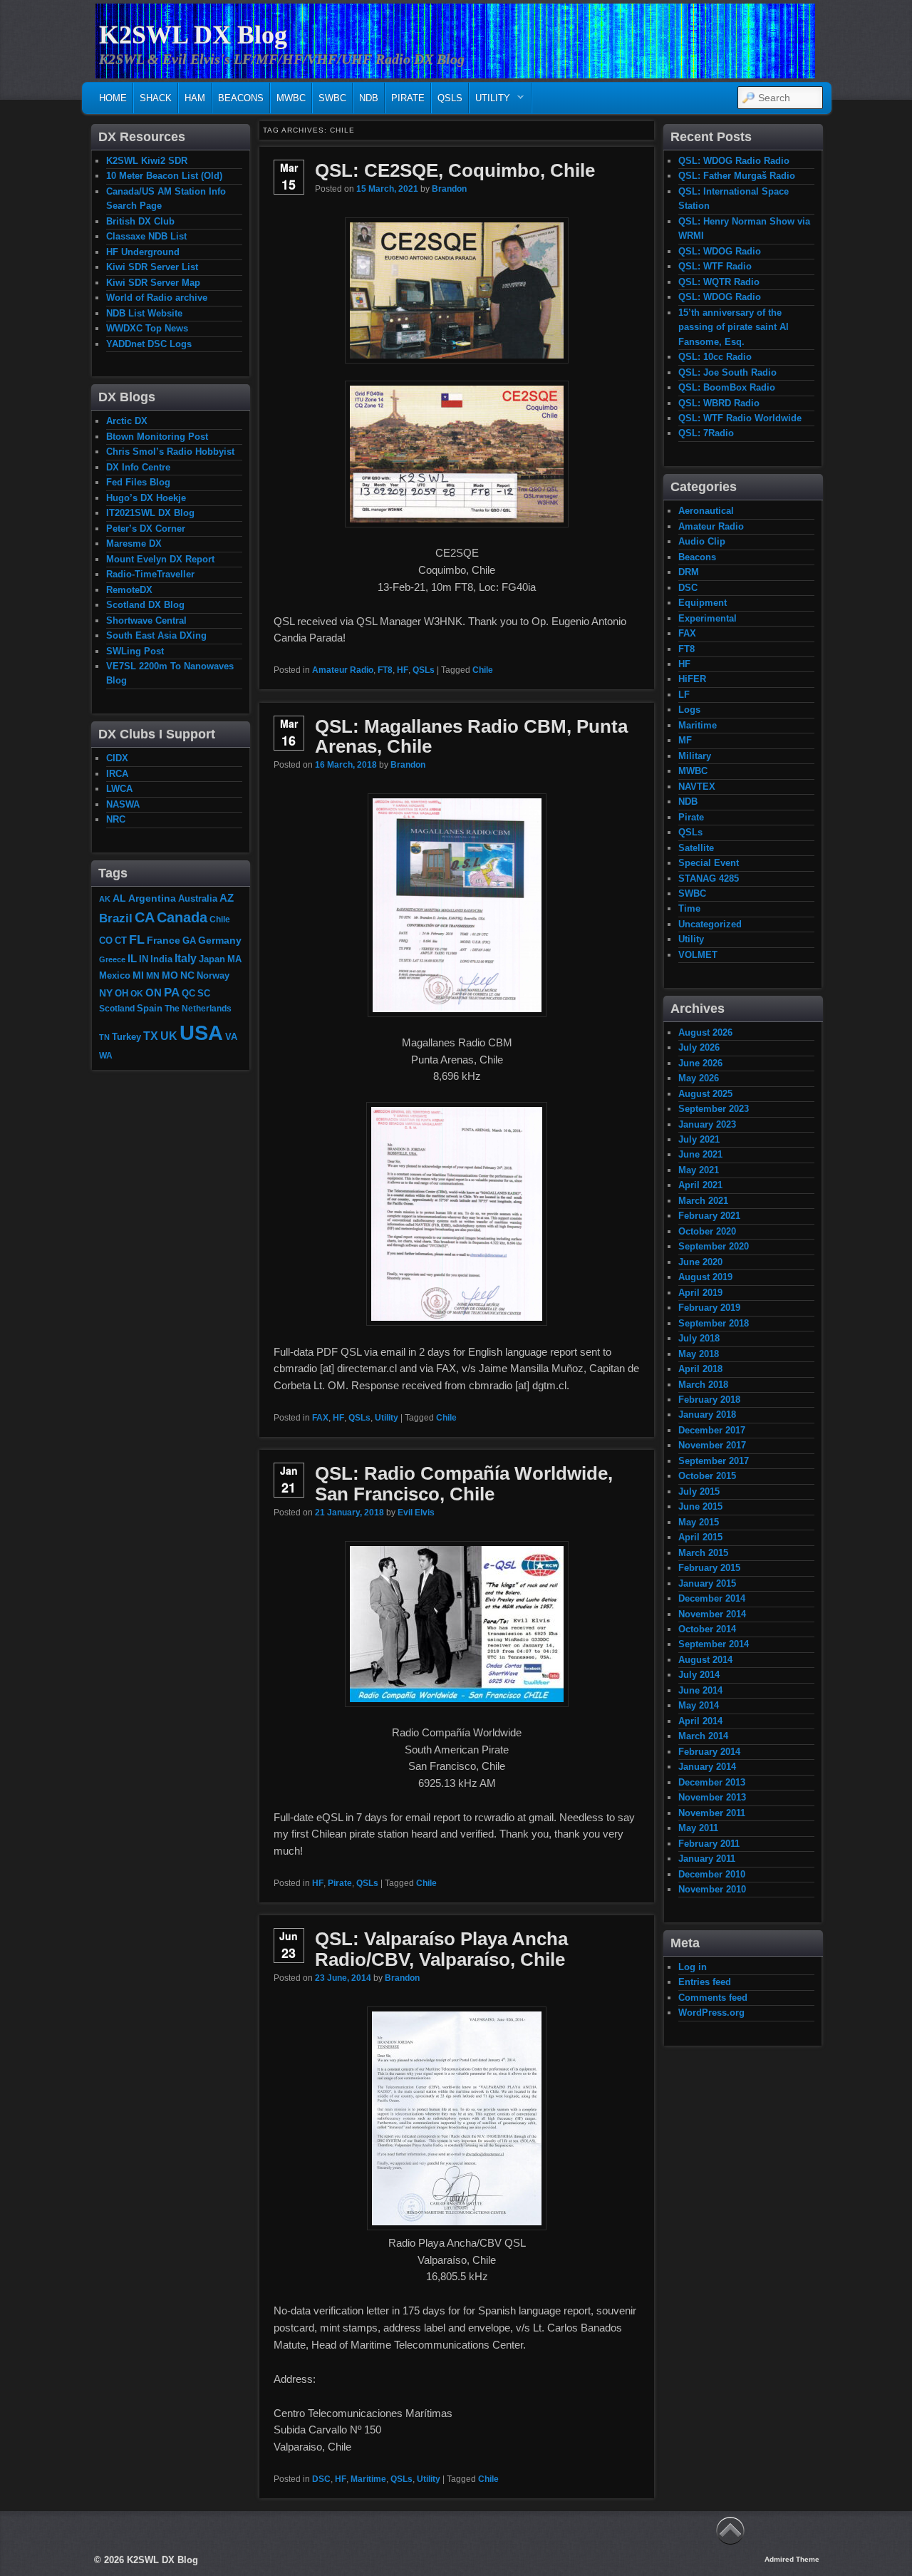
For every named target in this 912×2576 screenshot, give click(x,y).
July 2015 (699, 1491)
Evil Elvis (416, 1513)
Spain (150, 1009)
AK (105, 899)
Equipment (703, 603)
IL (132, 959)
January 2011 (707, 1859)
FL (137, 939)
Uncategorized (710, 924)
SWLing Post (135, 651)
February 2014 (709, 1752)
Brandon (449, 189)
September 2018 (714, 1323)
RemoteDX (129, 590)
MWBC (291, 98)
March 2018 (703, 1385)
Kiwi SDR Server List (152, 267)
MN (153, 975)
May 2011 (698, 1828)
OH (121, 993)
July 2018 (699, 1338)
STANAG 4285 (709, 879)
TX (151, 1036)
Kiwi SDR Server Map (153, 283)
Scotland (117, 1008)
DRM (689, 572)
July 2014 (699, 1675)
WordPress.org (711, 2013)
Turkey (126, 1037)
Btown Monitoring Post (157, 437)
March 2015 (703, 1553)
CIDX (117, 758)
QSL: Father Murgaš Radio (737, 176)
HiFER (692, 679)
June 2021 (700, 1154)
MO (170, 975)
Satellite (696, 848)
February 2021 (709, 1216)
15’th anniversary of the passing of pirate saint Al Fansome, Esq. (734, 327)
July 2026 (699, 1047)
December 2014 (712, 1598)
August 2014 (705, 1660)
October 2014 (707, 1629)
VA (231, 1037)
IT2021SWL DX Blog (150, 513)
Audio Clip (702, 541)
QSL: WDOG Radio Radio (734, 161)
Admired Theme (792, 2559)
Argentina (152, 898)
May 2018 (699, 1354)
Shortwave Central (146, 620)
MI (138, 975)
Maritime (368, 2479)
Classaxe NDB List (146, 236)
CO (106, 941)
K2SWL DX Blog (193, 35)
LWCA (119, 789)
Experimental (708, 618)
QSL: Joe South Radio (727, 372)
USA (201, 1032)
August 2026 (705, 1032)
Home (113, 98)
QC (188, 994)
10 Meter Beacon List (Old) (164, 176)
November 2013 (712, 1797)
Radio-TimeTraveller (150, 574)
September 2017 (714, 1461)
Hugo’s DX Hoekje (146, 498)
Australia (198, 898)
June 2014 (700, 1690)
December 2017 (712, 1430)
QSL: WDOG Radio (720, 251)
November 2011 (712, 1813)
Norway (213, 976)
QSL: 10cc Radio (715, 357)
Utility (490, 102)
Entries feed (705, 1982)
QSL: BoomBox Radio (727, 387)
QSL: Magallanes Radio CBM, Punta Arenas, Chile (471, 737)
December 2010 (712, 1874)
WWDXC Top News (147, 328)
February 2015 (709, 1568)
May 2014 (699, 1705)
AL (119, 898)
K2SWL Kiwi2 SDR (147, 161)
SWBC (332, 98)
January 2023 (707, 1124)
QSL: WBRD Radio (719, 403)
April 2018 (700, 1369)
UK (169, 1036)
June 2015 (700, 1506)
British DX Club (140, 221)
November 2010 (712, 1889)
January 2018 (707, 1415)
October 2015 (707, 1476)
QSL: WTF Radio (715, 266)
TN (104, 1037)
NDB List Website (144, 313)
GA (189, 941)
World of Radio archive (157, 298)
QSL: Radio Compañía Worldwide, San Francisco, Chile (464, 1484)
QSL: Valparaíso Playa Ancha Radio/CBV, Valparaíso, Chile (441, 1949)
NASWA (123, 804)
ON (154, 993)
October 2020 (707, 1231)
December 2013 (712, 1782)
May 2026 (699, 1078)
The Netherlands (198, 1008)
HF (403, 670)
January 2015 (707, 1583)
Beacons (241, 98)
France (164, 940)
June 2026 (700, 1063)
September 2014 (714, 1644)
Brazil (116, 918)
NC (187, 975)
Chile (483, 670)
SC (204, 994)
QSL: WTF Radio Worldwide (740, 418)
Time (689, 908)
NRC (116, 819)
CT (121, 941)
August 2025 (705, 1094)
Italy (186, 958)
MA (234, 959)
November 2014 (712, 1614)
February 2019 (709, 1308)
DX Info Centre (138, 467)
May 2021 (699, 1170)
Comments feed (713, 1998)
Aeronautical (706, 511)
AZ (227, 898)
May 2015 (699, 1522)
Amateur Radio (343, 670)
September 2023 (714, 1109)
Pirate (408, 98)
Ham (195, 98)
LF (684, 695)
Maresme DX (134, 543)
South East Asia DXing (156, 635)
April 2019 (700, 1293)
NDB (369, 98)
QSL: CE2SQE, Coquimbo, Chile (455, 170)
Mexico (115, 975)
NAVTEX (697, 787)
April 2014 (700, 1721)
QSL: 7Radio (706, 433)
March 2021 (703, 1201)
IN (144, 959)
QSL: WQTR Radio (719, 282)
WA (106, 1055)
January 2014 (707, 1767)
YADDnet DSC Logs (149, 344)
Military (695, 756)
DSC (321, 2479)
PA (172, 992)
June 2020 (700, 1262)
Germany (220, 940)
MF (685, 740)
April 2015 (700, 1537)
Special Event (709, 863)
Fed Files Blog (138, 482)
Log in (693, 1967)
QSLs (450, 98)
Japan (212, 959)
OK (137, 993)
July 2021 (699, 1139)
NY (106, 993)
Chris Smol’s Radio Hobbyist (170, 452)
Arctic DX (127, 421)
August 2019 (705, 1277)
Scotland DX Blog (145, 605)
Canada (182, 917)
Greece (112, 959)
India (161, 959)
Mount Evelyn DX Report (160, 559)
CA (145, 917)
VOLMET (698, 955)
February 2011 (709, 1844)
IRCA (117, 774)
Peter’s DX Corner (146, 529)
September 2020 (714, 1246)
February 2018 (709, 1400)
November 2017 (712, 1445)
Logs (689, 710)
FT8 (385, 670)
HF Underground (143, 252)
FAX (320, 1418)
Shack (156, 98)
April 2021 (700, 1185)
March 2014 (703, 1736)
